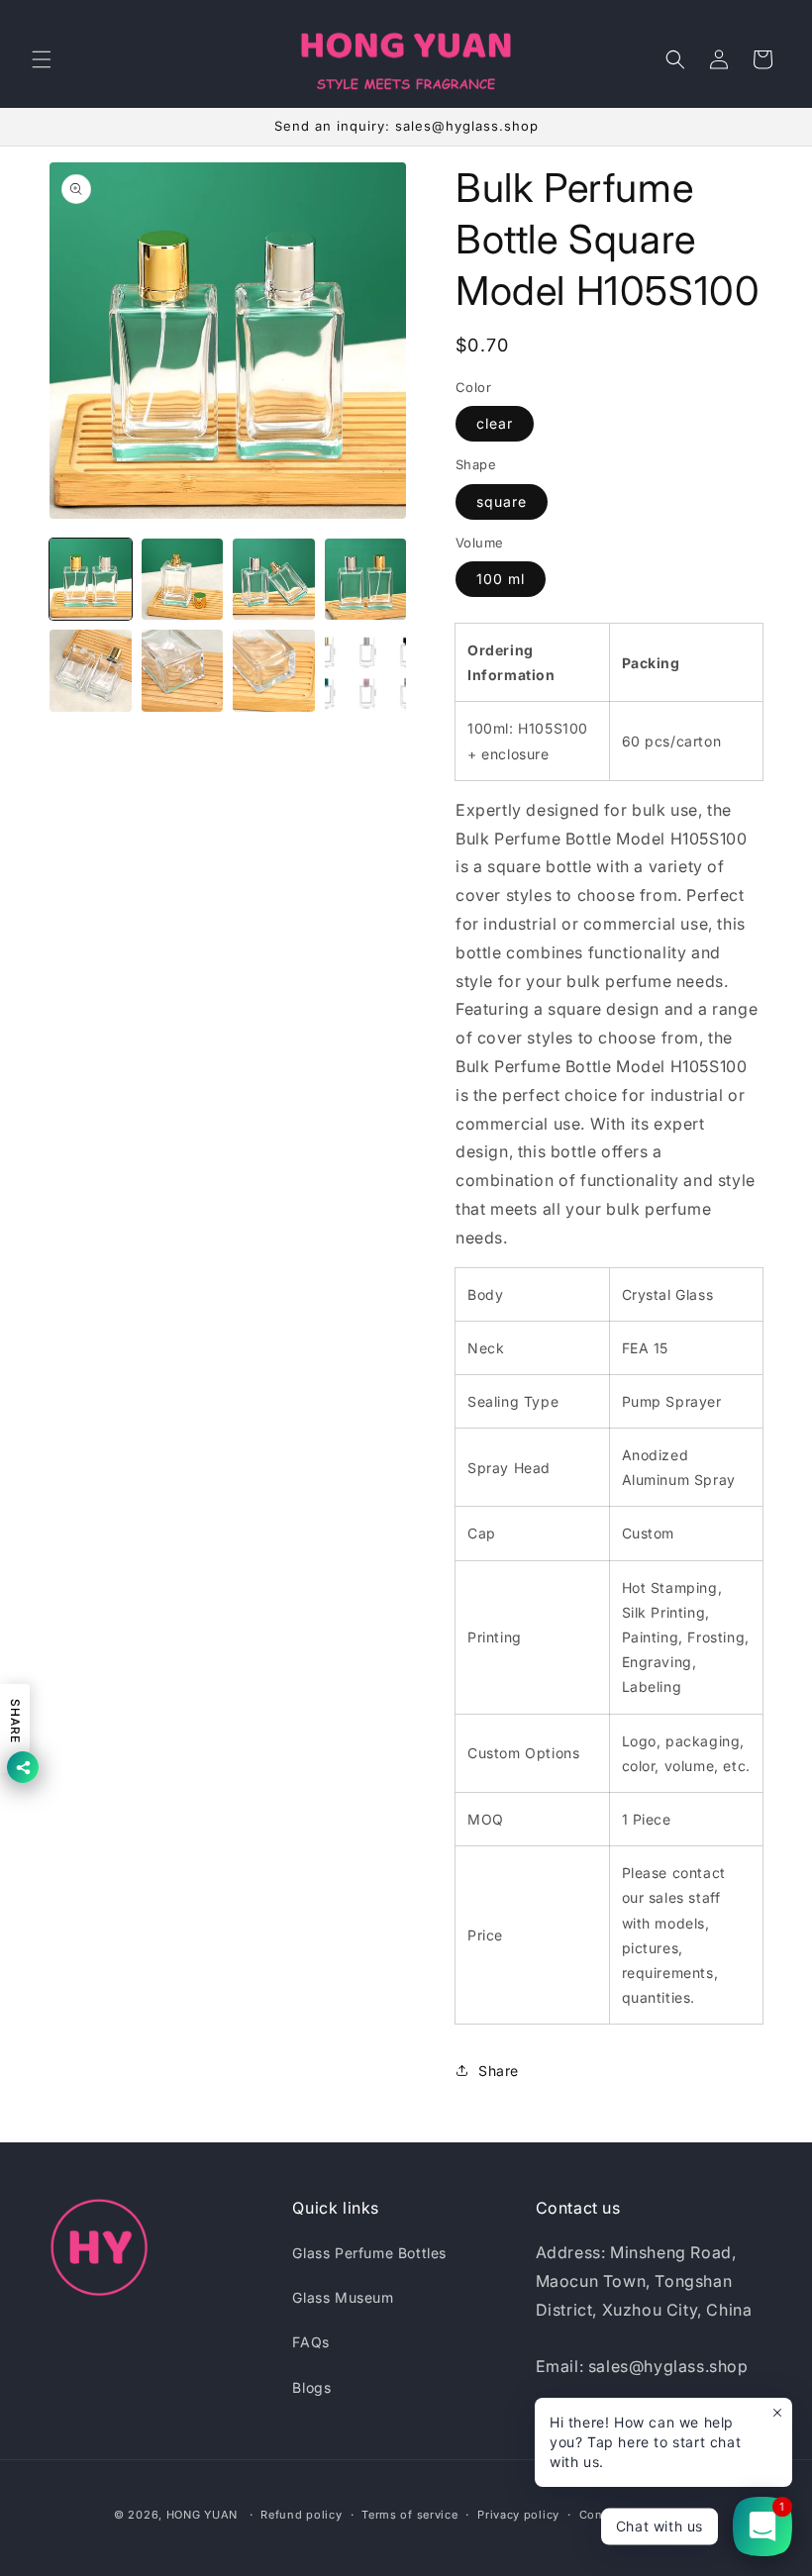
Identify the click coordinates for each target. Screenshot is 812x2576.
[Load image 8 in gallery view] (366, 671)
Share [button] (499, 2071)
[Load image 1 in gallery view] (91, 580)
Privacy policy (518, 2515)
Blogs (311, 2387)
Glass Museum (343, 2297)
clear (495, 423)
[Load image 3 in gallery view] (274, 580)
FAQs (310, 2342)
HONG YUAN (202, 2515)
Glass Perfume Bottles (369, 2253)
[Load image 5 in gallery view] (91, 671)
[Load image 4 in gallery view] (366, 580)
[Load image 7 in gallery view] (274, 671)
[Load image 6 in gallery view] (183, 671)
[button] (42, 59)
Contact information (639, 2515)
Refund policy (301, 2515)
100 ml (501, 579)
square (502, 501)
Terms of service (409, 2515)
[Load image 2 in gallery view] (183, 580)
